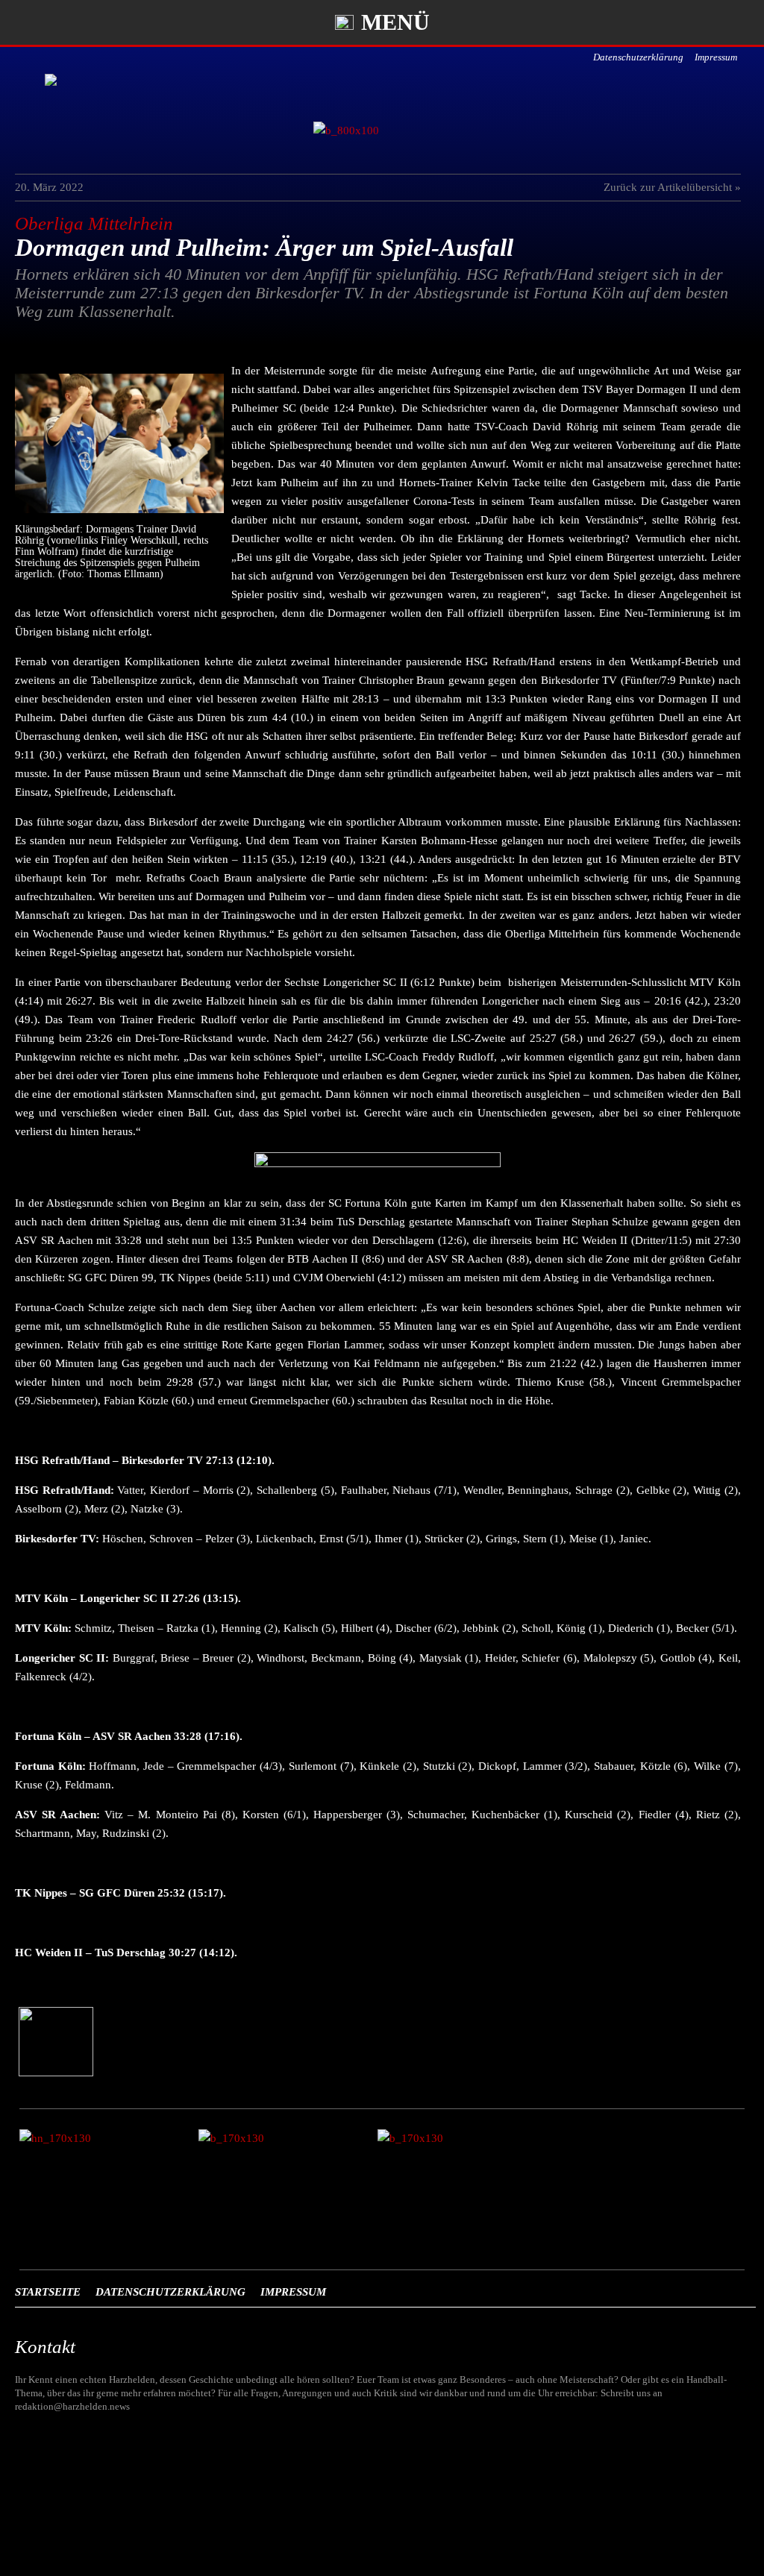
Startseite (48, 2292)
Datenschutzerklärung (638, 57)
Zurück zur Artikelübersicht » (672, 187)
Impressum (716, 57)
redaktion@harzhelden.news (72, 2406)
